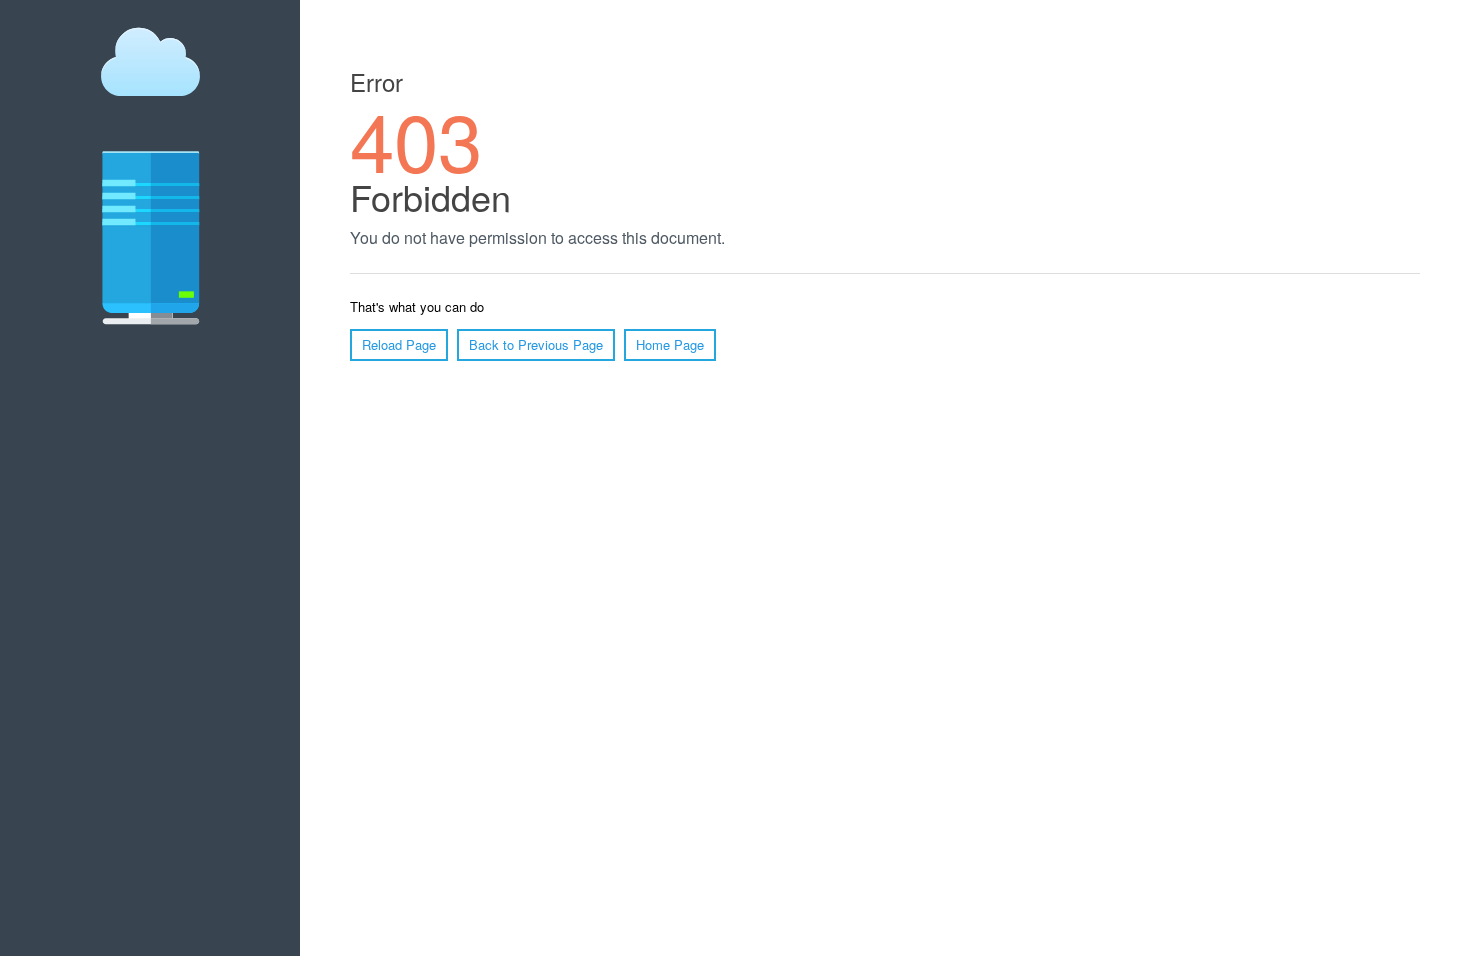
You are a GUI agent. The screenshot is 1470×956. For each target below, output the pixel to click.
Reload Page (399, 344)
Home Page (670, 344)
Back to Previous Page (536, 344)
